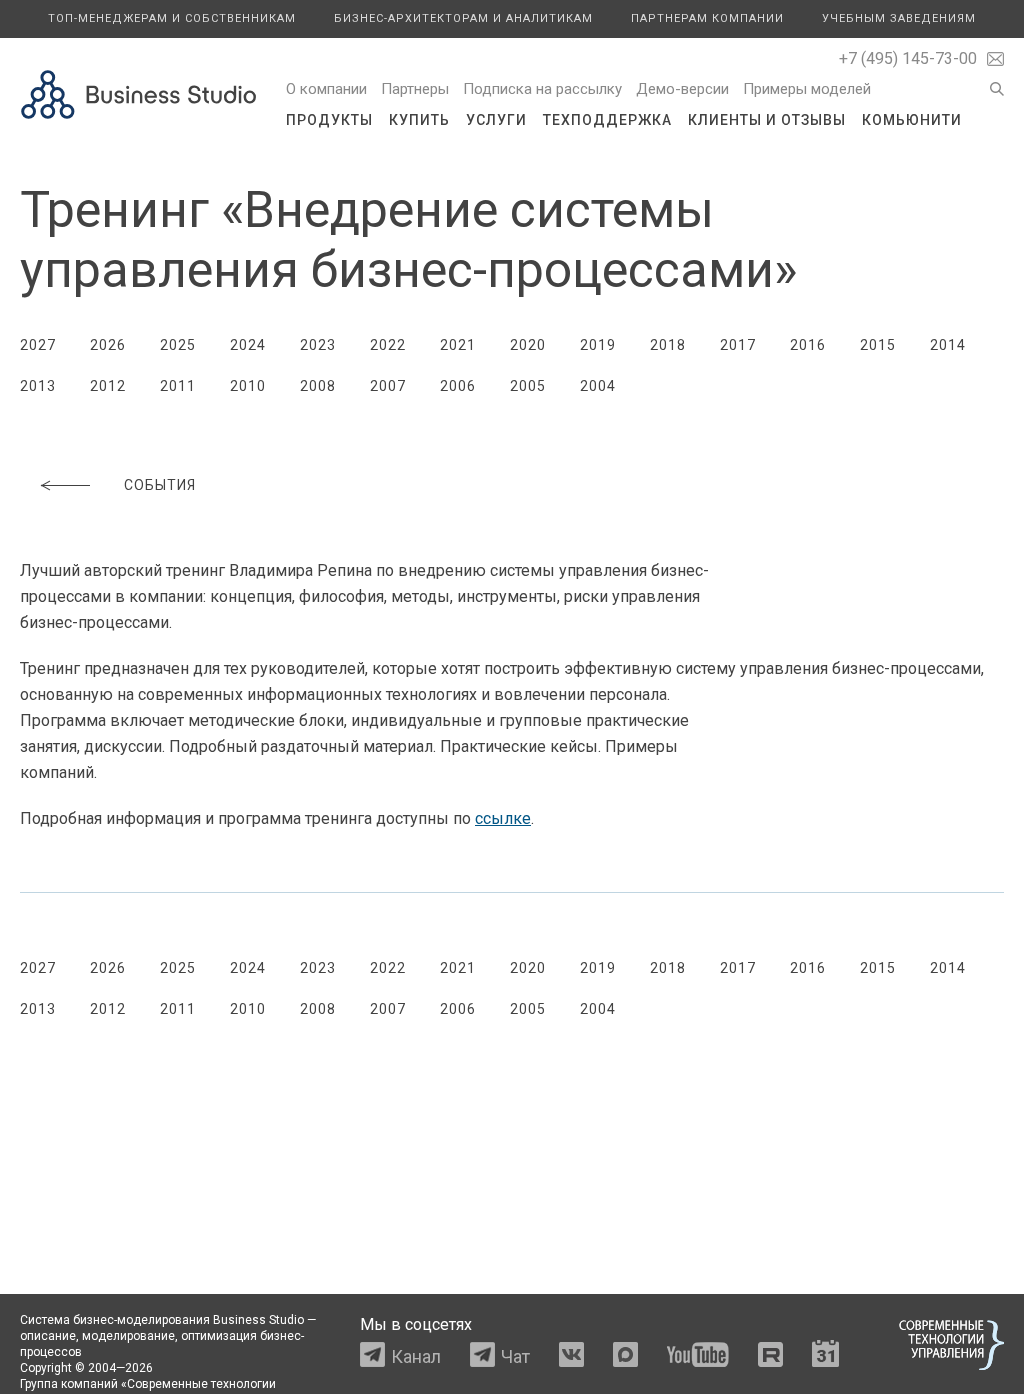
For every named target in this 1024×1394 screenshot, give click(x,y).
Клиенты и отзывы (767, 120)
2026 (108, 345)
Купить (419, 120)
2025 (178, 345)
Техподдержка (607, 120)
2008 (318, 386)
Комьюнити (912, 120)
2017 (738, 345)
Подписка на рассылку (542, 89)
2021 (458, 345)
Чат (515, 1356)
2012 (108, 386)
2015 (878, 345)
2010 (248, 386)
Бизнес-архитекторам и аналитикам (463, 18)
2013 (38, 386)
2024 (248, 345)
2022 (388, 345)
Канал (416, 1356)
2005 (528, 386)
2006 (458, 386)
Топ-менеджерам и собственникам (172, 18)
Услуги (496, 120)
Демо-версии (682, 89)
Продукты (329, 120)
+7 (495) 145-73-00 (908, 58)
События (160, 485)
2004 (598, 386)
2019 (598, 345)
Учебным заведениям (899, 18)
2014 (948, 345)
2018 (668, 345)
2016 (808, 345)
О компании (326, 89)
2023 (318, 345)
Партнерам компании (707, 18)
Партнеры (415, 89)
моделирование (128, 1336)
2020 (528, 345)
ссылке (503, 818)
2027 (38, 345)
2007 (388, 386)
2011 (178, 386)
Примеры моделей (807, 89)
